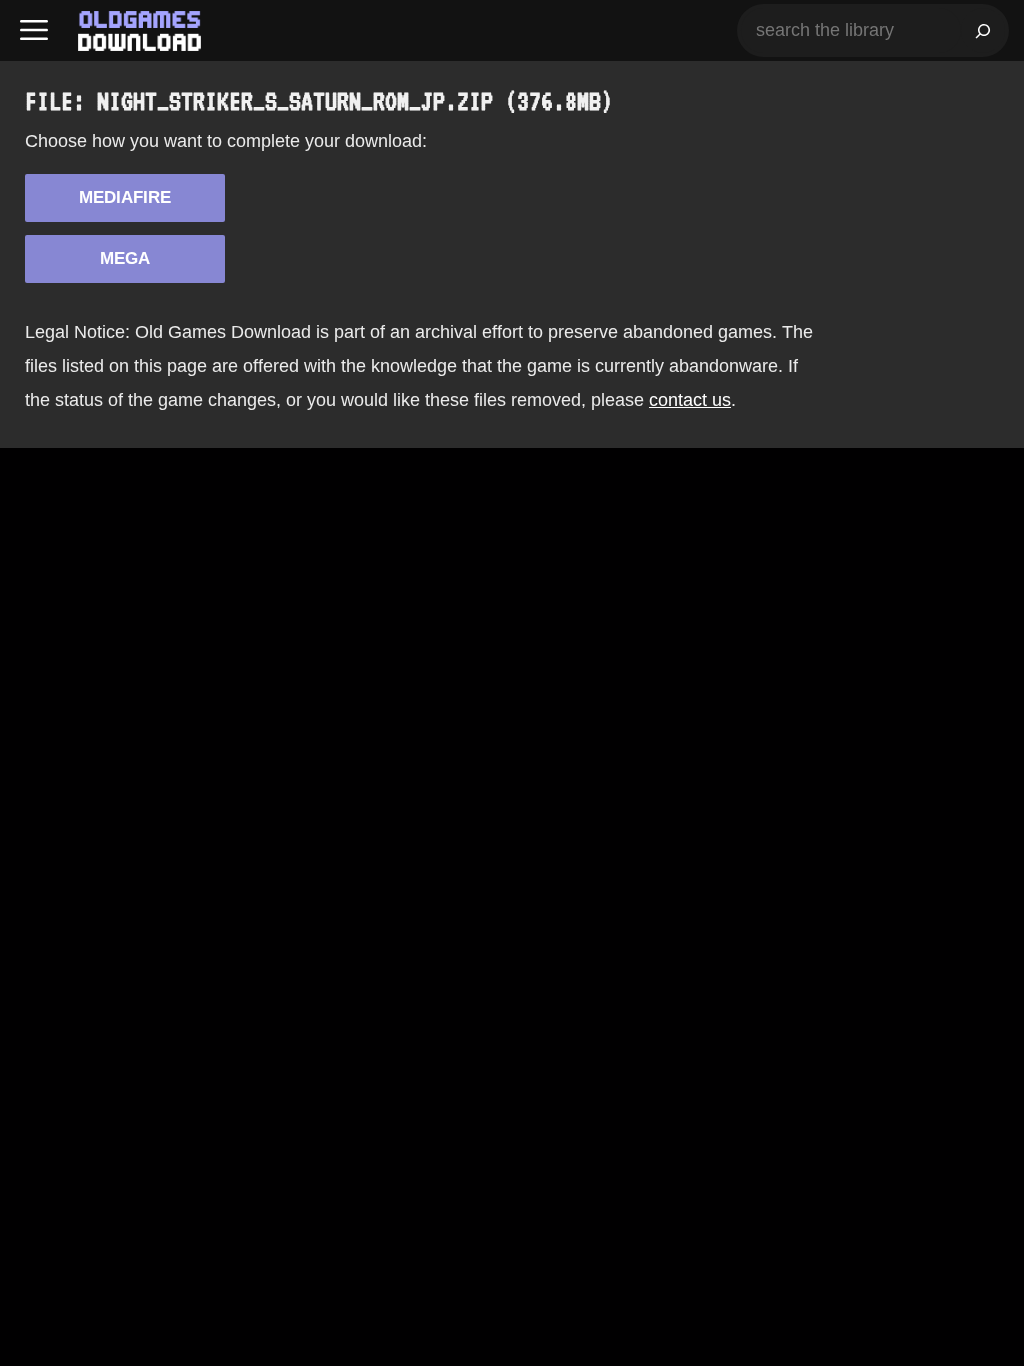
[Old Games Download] (139, 31)
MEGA (125, 258)
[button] (34, 30)
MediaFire (125, 197)
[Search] (983, 30)
